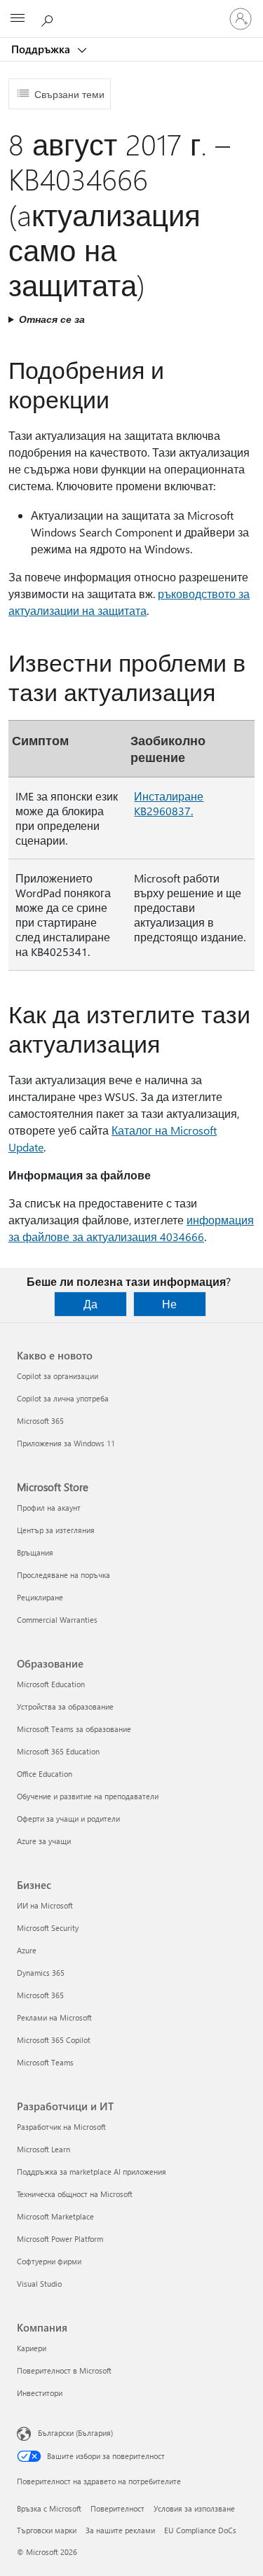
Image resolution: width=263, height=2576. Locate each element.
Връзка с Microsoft (49, 2508)
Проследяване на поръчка (63, 1575)
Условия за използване (194, 2508)
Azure (27, 1950)
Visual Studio (39, 2284)
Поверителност (117, 2508)
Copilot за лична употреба (63, 1398)
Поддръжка (42, 49)
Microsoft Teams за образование (74, 1729)
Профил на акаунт (49, 1508)
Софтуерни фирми (49, 2261)
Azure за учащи (44, 1841)
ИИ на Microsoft (45, 1905)
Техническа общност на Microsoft (75, 2194)
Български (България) (75, 2433)
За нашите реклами (120, 2530)
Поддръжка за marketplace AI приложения (92, 2172)
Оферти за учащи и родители (68, 1819)
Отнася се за (52, 319)
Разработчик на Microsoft (61, 2127)
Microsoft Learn (43, 2149)
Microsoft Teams (45, 2062)
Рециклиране (40, 1597)
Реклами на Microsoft (54, 2017)
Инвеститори (40, 2393)
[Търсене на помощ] (49, 18)
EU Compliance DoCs (200, 2530)
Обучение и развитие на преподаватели (88, 1796)
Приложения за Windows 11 (66, 1443)
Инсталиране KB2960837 (169, 803)
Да (90, 1304)
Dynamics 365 (41, 1973)
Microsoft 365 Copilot (54, 2040)
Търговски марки (47, 2530)
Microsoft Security (48, 1928)
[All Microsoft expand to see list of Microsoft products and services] (18, 19)
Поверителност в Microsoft (64, 2370)
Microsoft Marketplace (55, 2216)
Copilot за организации (58, 1376)
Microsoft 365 (40, 1421)
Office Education (45, 1774)
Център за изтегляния (56, 1530)
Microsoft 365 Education (58, 1751)
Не (169, 1304)
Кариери (32, 2348)
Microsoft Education (51, 1684)
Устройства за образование (65, 1706)
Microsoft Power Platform (60, 2239)
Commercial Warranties (57, 1620)
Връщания (35, 1552)
